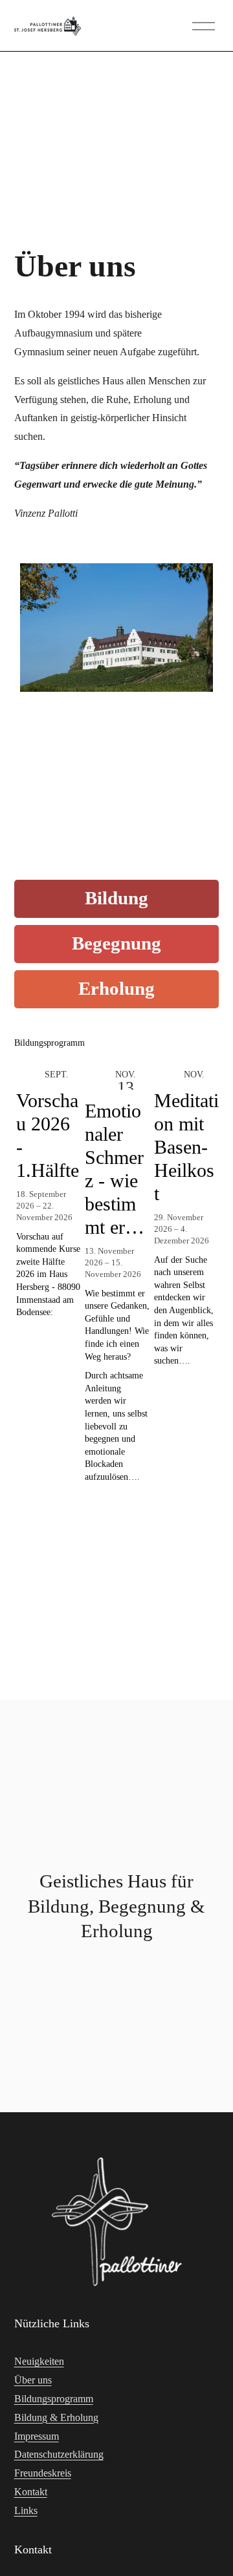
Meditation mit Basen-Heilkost (186, 1147)
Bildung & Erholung (56, 2417)
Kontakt (31, 2492)
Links (26, 2510)
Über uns (33, 2380)
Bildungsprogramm (54, 2399)
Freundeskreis (43, 2473)
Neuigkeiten (39, 2361)
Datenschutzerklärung (59, 2454)
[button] (197, 1044)
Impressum (37, 2436)
